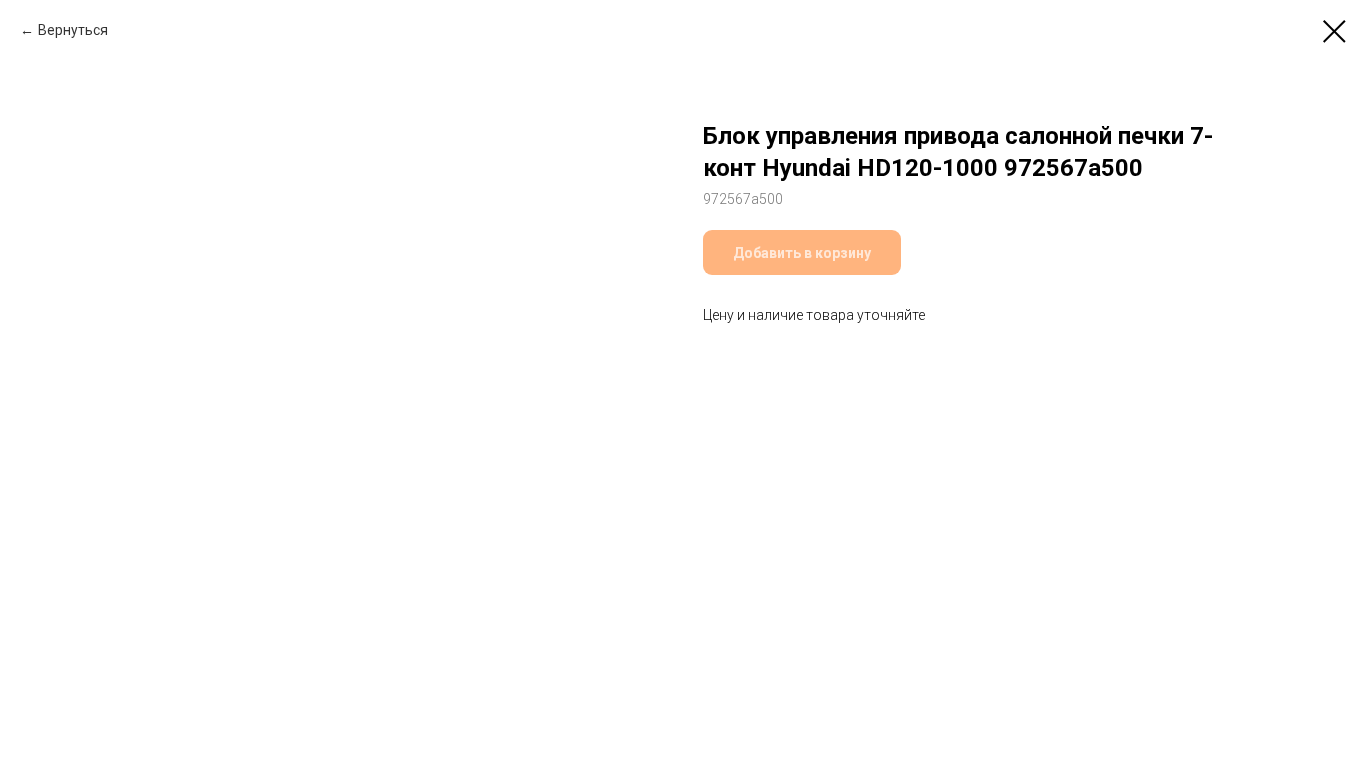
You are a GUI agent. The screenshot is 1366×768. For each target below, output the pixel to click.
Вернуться (73, 30)
